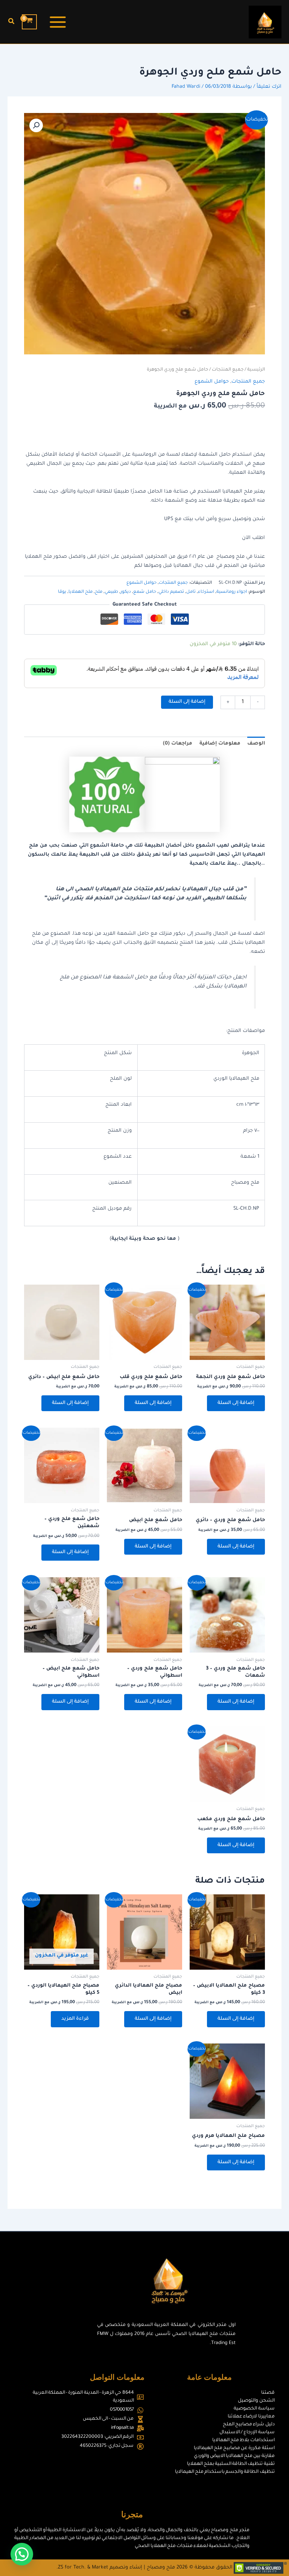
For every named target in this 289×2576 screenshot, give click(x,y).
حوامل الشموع (212, 382)
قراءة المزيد (75, 2019)
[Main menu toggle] (58, 22)
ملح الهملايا (81, 592)
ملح (99, 592)
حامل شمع (145, 592)
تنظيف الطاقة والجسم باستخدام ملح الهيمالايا (225, 2472)
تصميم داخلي (171, 592)
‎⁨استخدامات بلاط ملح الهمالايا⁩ (243, 2440)
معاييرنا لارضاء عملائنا (251, 2417)
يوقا (62, 592)
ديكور (126, 592)
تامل (191, 592)
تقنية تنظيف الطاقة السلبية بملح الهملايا (231, 2464)
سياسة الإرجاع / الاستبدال (247, 2433)
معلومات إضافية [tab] (220, 744)
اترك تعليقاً (269, 87)
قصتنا (268, 2393)
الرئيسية (256, 370)
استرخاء (206, 592)
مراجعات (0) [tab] (178, 744)
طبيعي (111, 592)
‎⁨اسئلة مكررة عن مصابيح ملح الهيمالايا (234, 2448)
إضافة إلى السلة (187, 702)
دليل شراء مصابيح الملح (249, 2425)
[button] (11, 22)
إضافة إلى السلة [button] (236, 1403)
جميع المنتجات (228, 370)
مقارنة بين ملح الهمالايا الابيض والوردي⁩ (234, 2456)
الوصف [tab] (256, 744)
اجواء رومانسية (232, 592)
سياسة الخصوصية (254, 2409)
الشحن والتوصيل (256, 2401)
